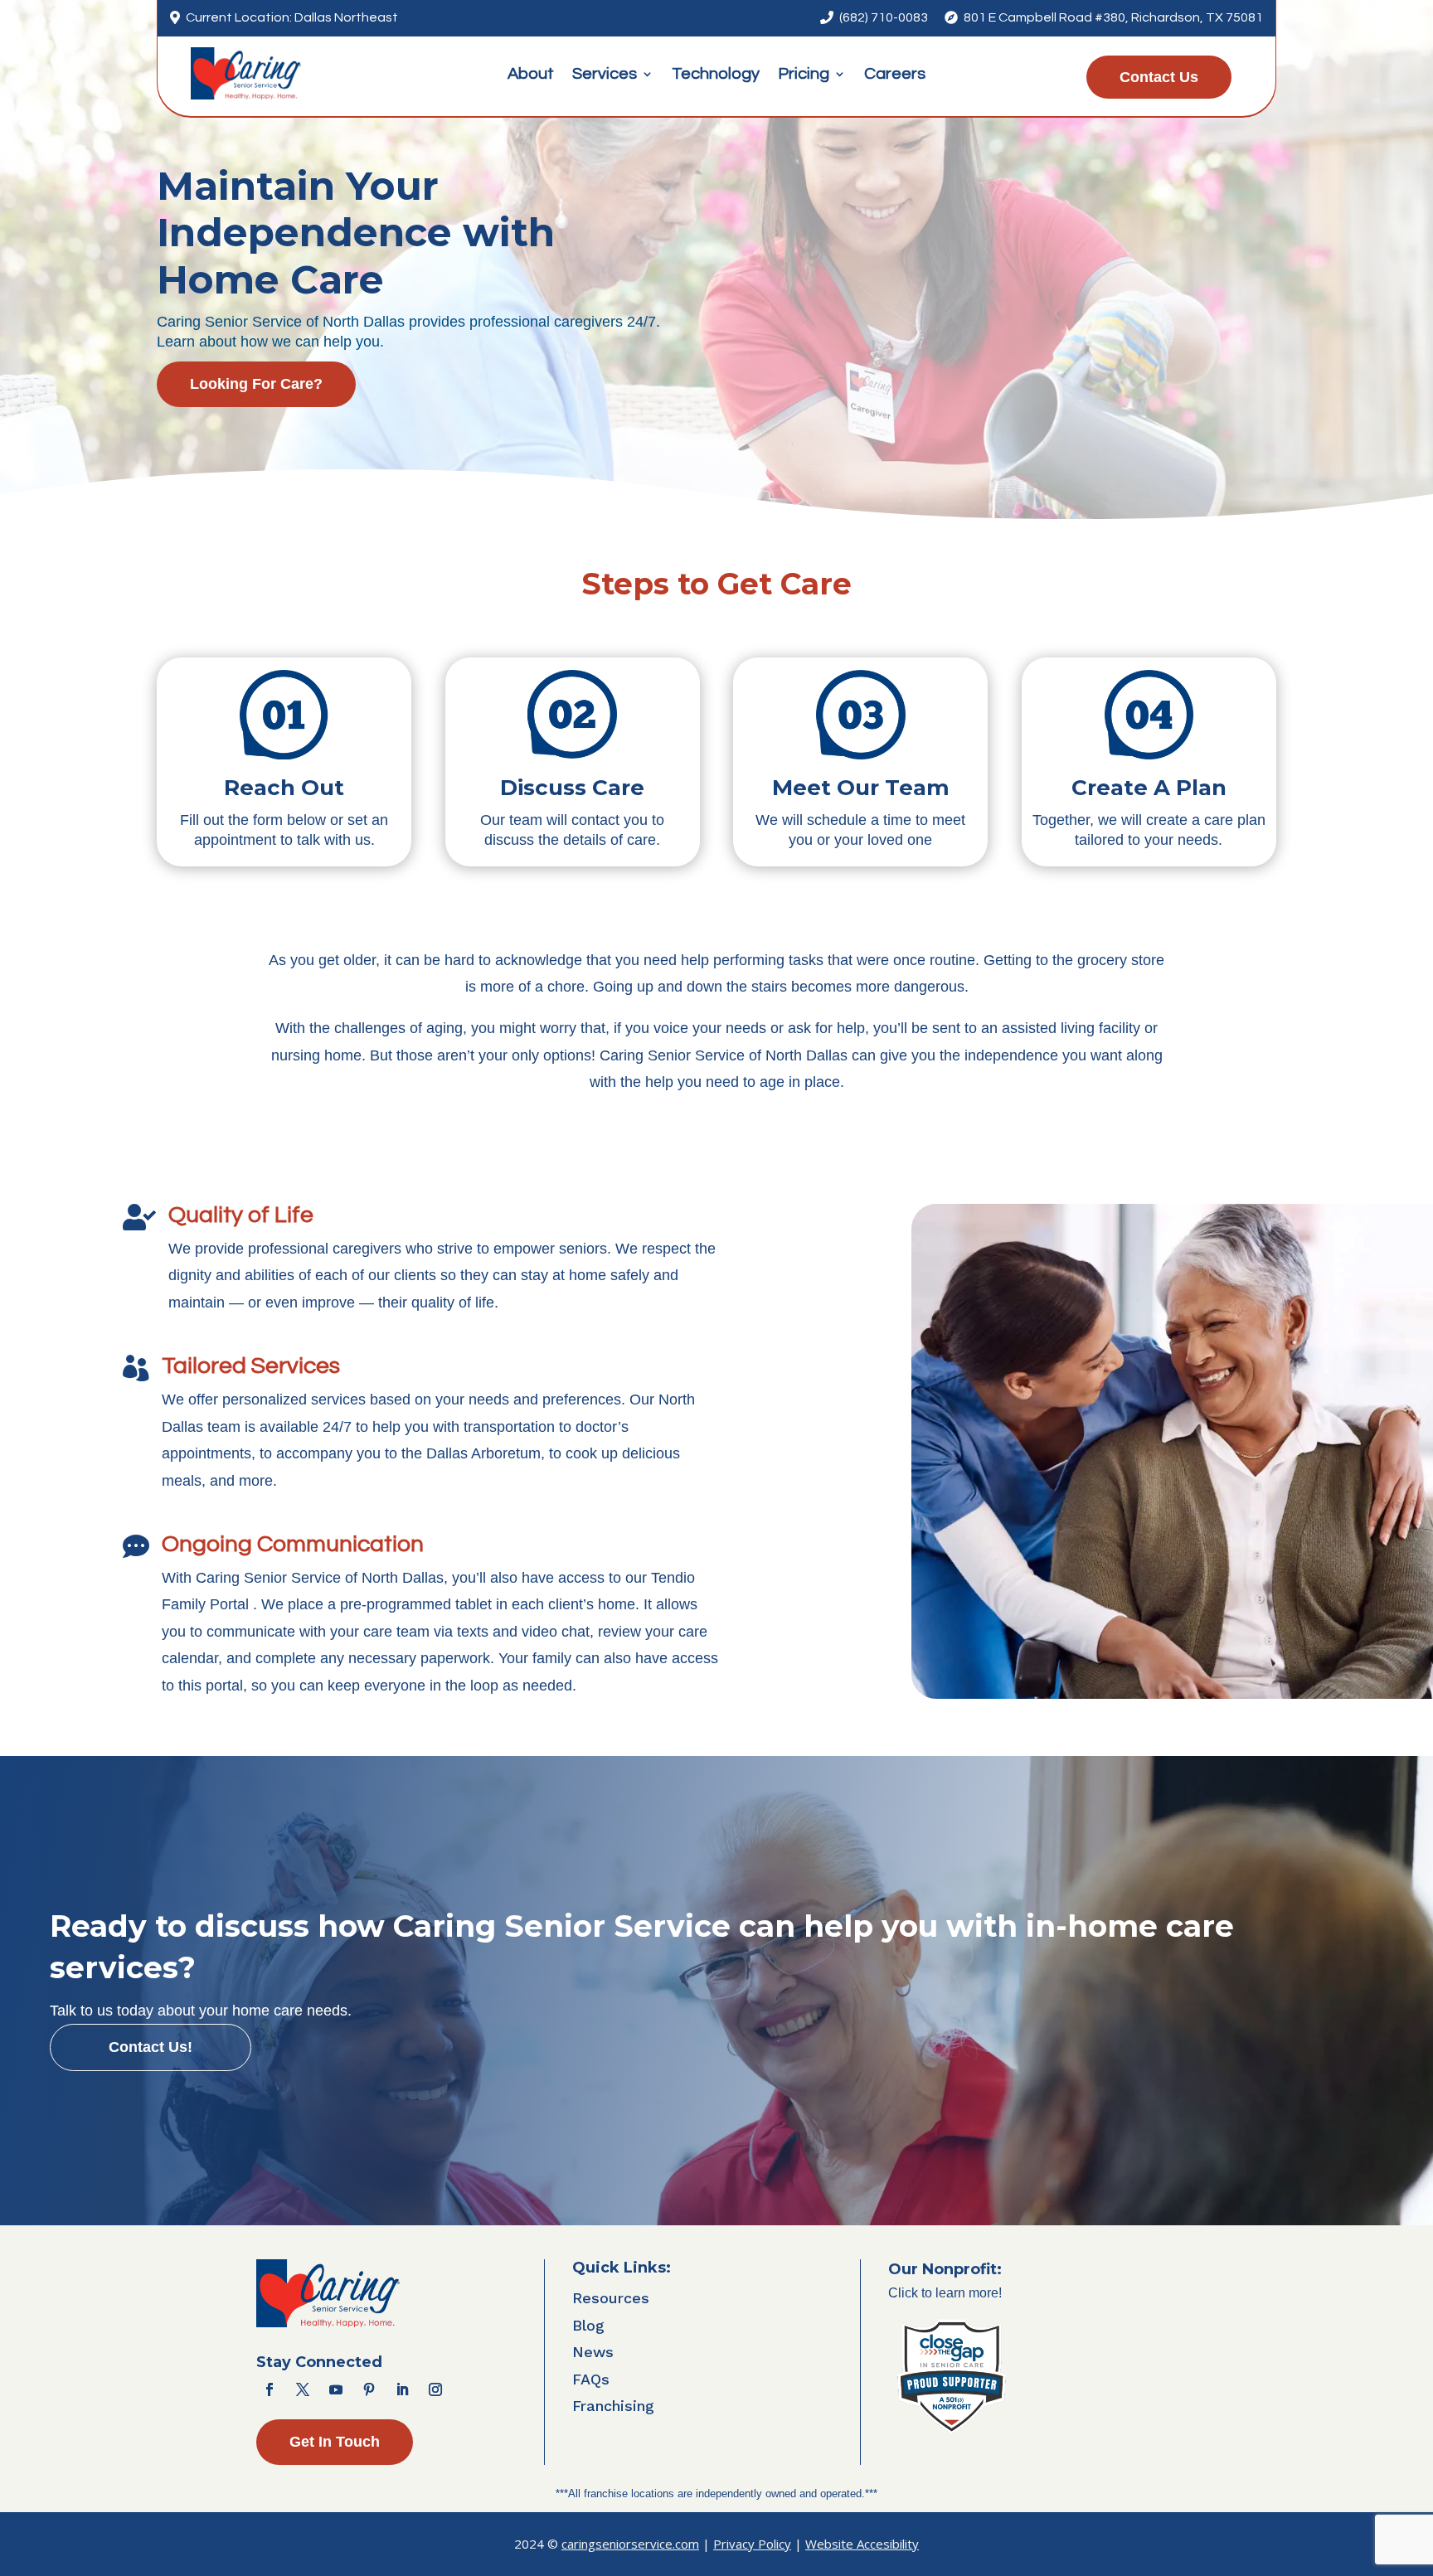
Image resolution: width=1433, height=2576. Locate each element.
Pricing (804, 75)
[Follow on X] (303, 2389)
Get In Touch (335, 2442)
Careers (895, 75)
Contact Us (1159, 77)
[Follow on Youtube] (336, 2389)
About (531, 75)
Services (605, 75)
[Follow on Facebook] (270, 2389)
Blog (588, 2325)
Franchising (613, 2406)
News (593, 2352)
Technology (716, 75)
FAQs (591, 2379)
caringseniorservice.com (630, 2544)
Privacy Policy (752, 2544)
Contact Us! (151, 2047)
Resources (611, 2298)
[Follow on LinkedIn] (402, 2389)
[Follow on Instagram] (435, 2389)
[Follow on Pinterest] (369, 2389)
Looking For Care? (256, 384)
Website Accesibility (862, 2544)
